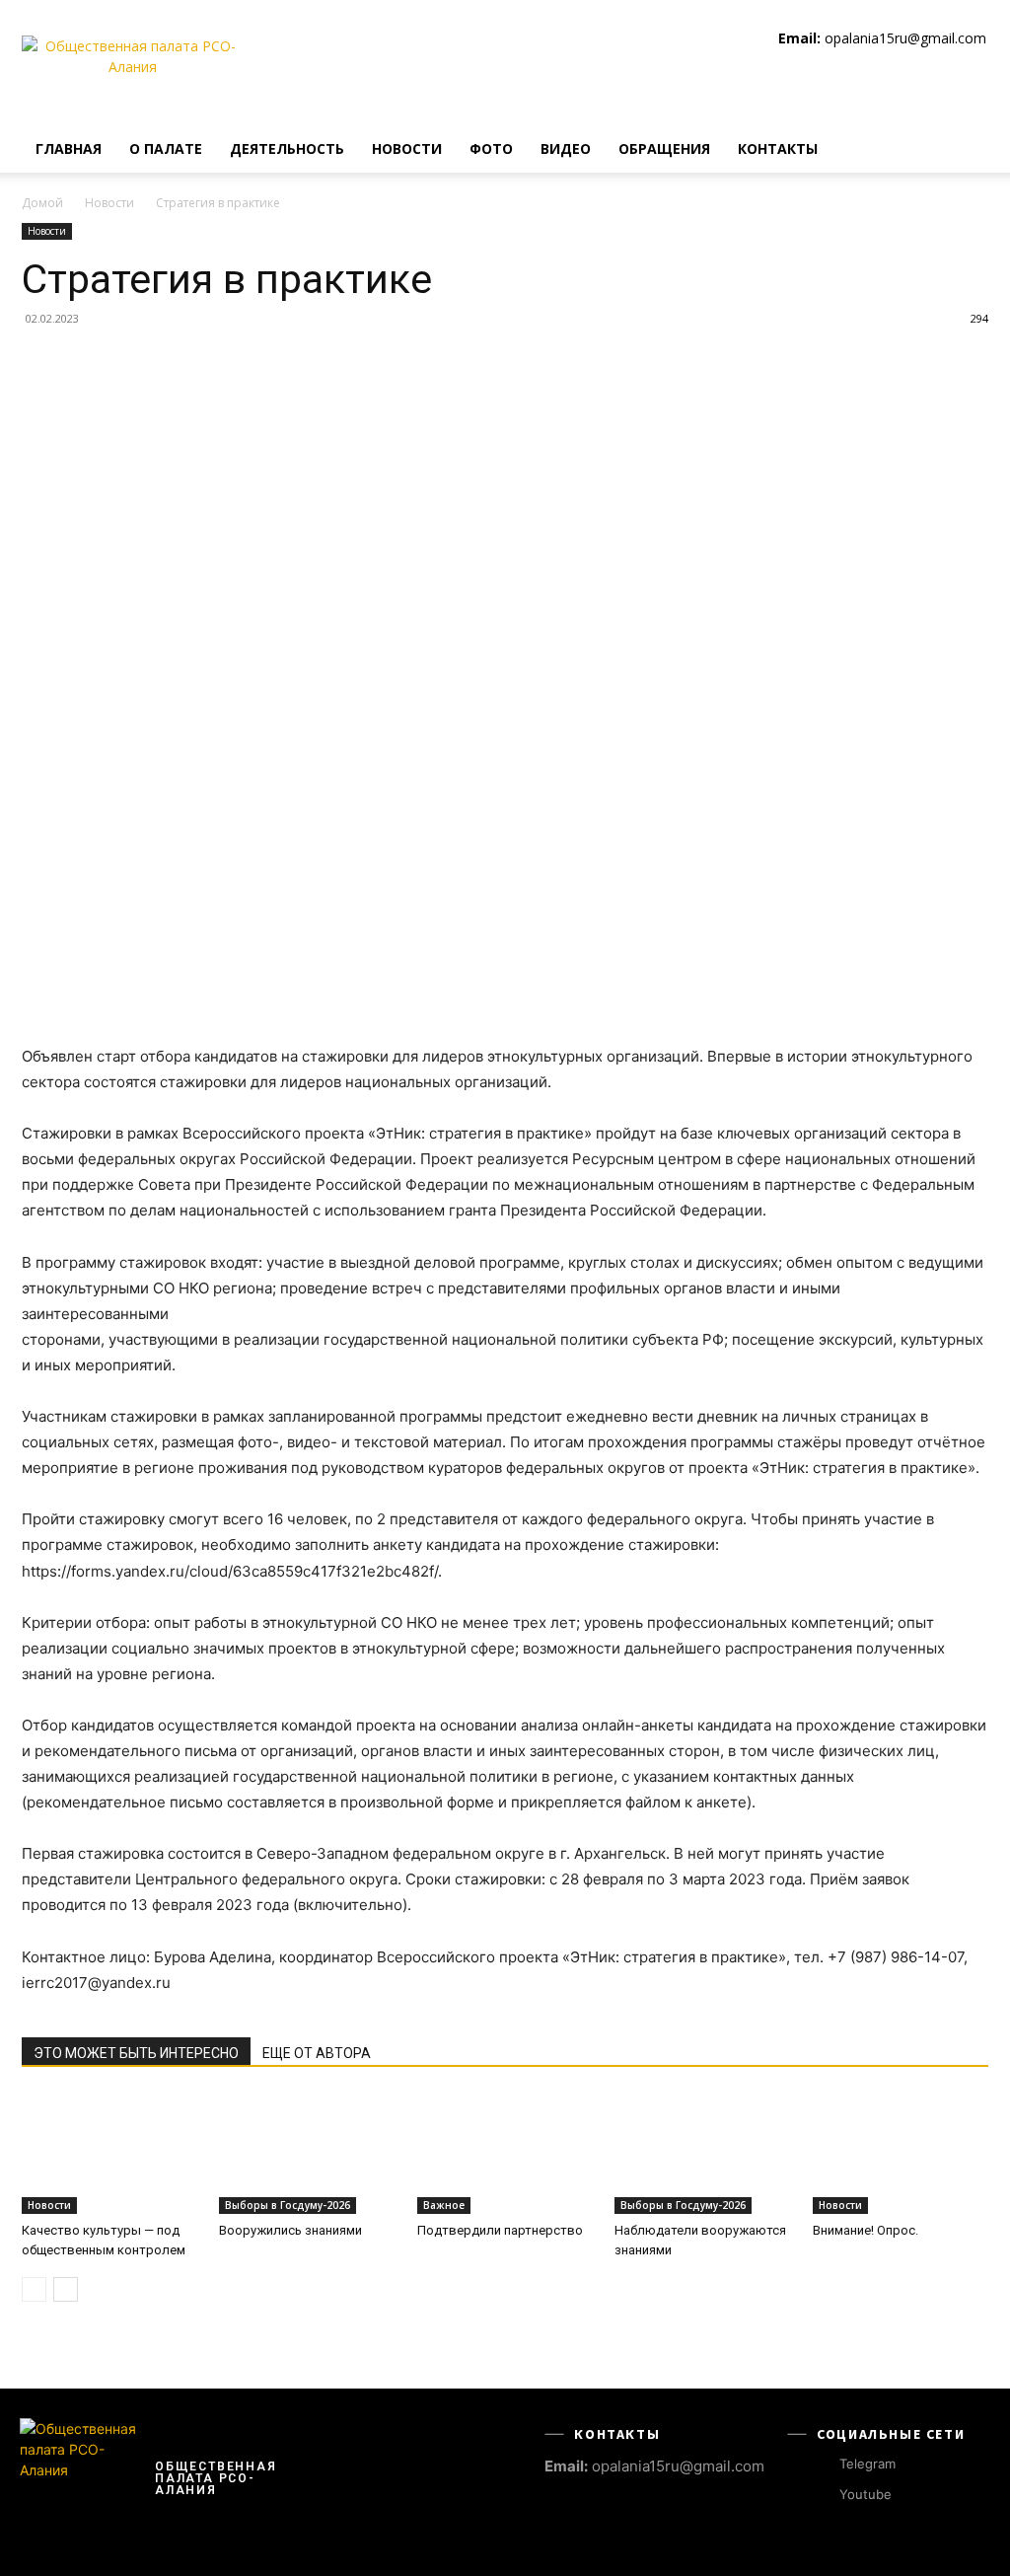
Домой (42, 203)
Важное (444, 2205)
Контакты (778, 148)
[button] (965, 150)
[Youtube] (821, 2496)
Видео (566, 148)
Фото (491, 148)
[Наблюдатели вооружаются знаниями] (702, 2154)
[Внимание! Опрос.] (901, 2154)
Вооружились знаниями (290, 2230)
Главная (69, 148)
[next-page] (66, 2289)
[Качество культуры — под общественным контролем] (109, 2154)
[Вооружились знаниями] (307, 2154)
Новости (407, 148)
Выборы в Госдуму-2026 (288, 2205)
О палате (166, 148)
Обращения (664, 148)
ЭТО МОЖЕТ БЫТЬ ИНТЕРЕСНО (136, 2053)
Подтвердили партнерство (500, 2230)
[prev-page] (34, 2289)
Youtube (866, 2494)
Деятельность (287, 148)
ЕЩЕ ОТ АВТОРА (317, 2053)
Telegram (867, 2464)
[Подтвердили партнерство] (505, 2154)
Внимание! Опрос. (866, 2230)
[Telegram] (821, 2464)
